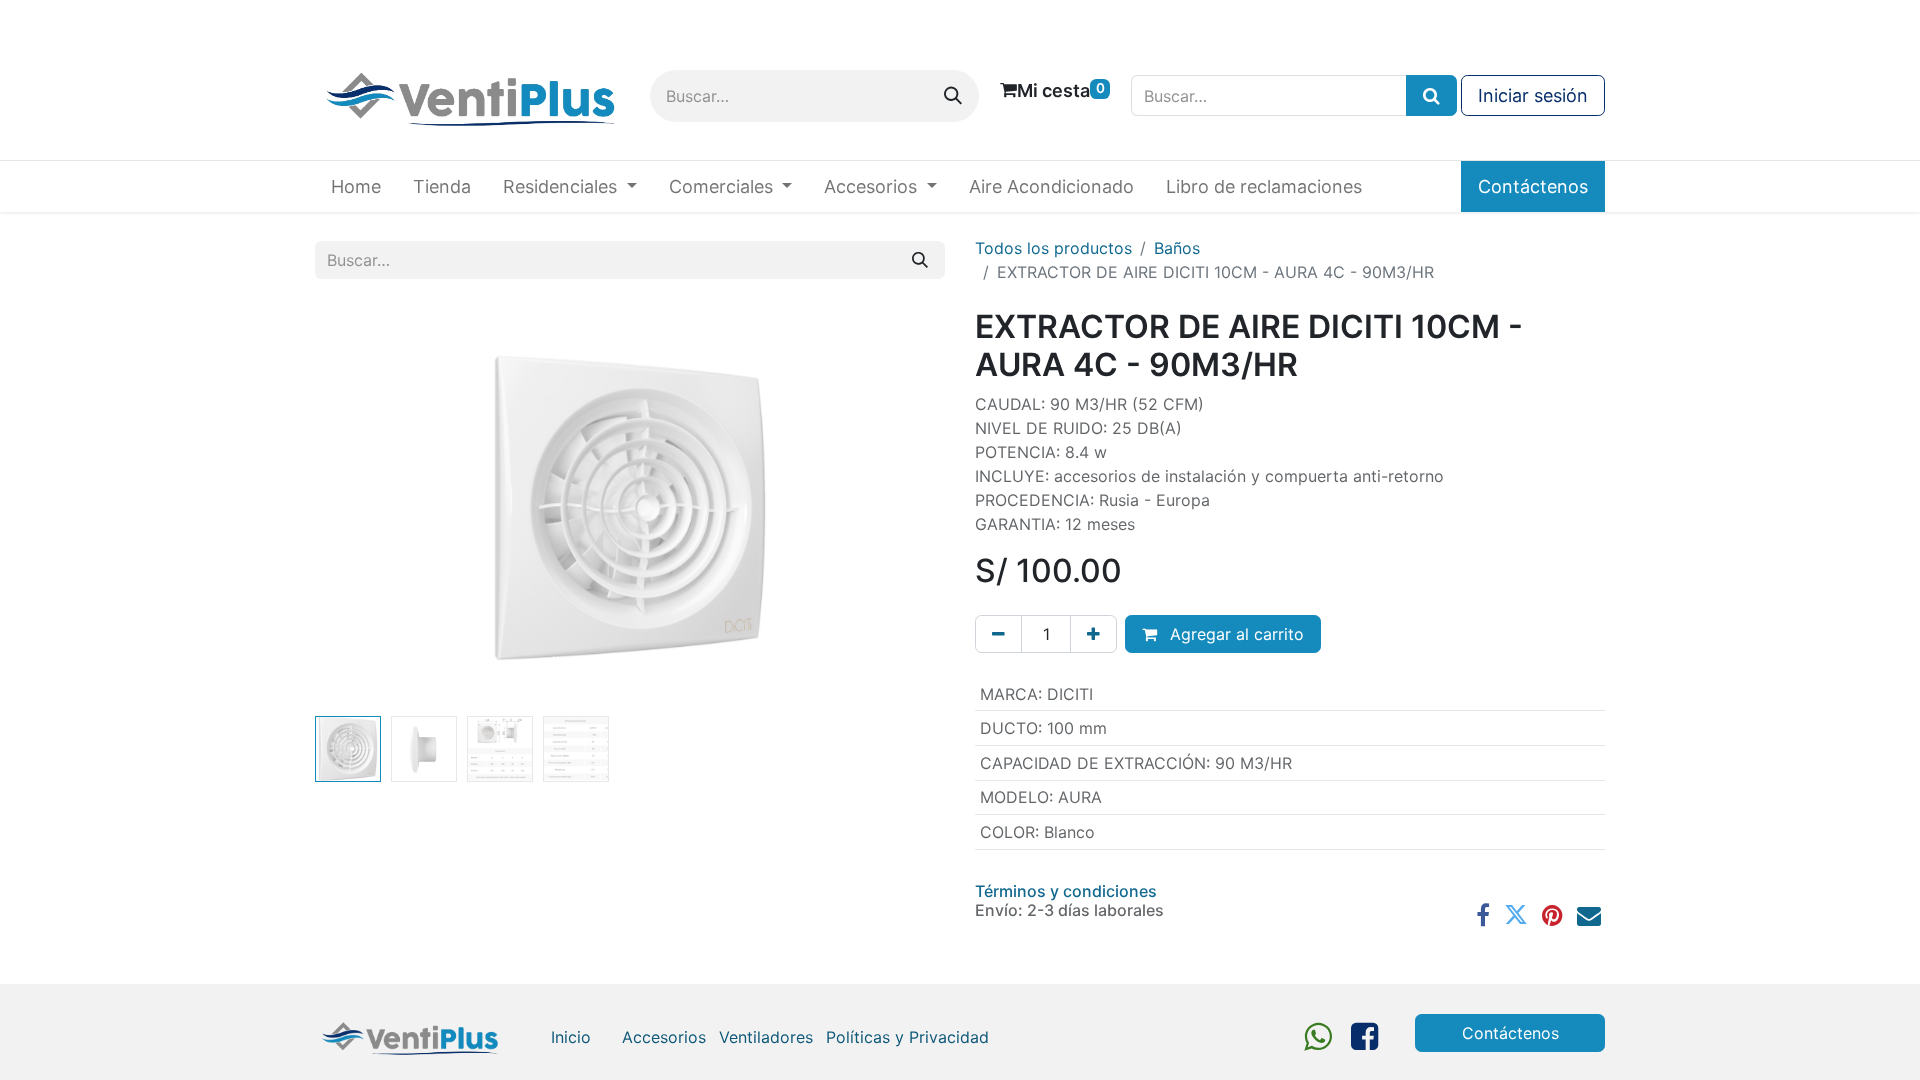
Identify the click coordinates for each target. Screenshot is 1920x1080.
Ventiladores (766, 1037)
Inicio (571, 1037)
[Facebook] (1483, 915)
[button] (362, 508)
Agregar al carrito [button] (1234, 634)
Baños (1177, 248)
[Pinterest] (1552, 915)
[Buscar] (953, 96)
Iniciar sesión (1533, 95)
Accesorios (664, 1037)
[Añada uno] (1093, 634)
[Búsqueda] (1431, 95)
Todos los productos (1053, 248)
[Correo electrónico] (1589, 915)
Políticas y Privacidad (907, 1037)
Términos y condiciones (1066, 891)
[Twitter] (1516, 915)
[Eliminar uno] (998, 634)
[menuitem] (356, 186)
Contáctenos (1533, 186)
